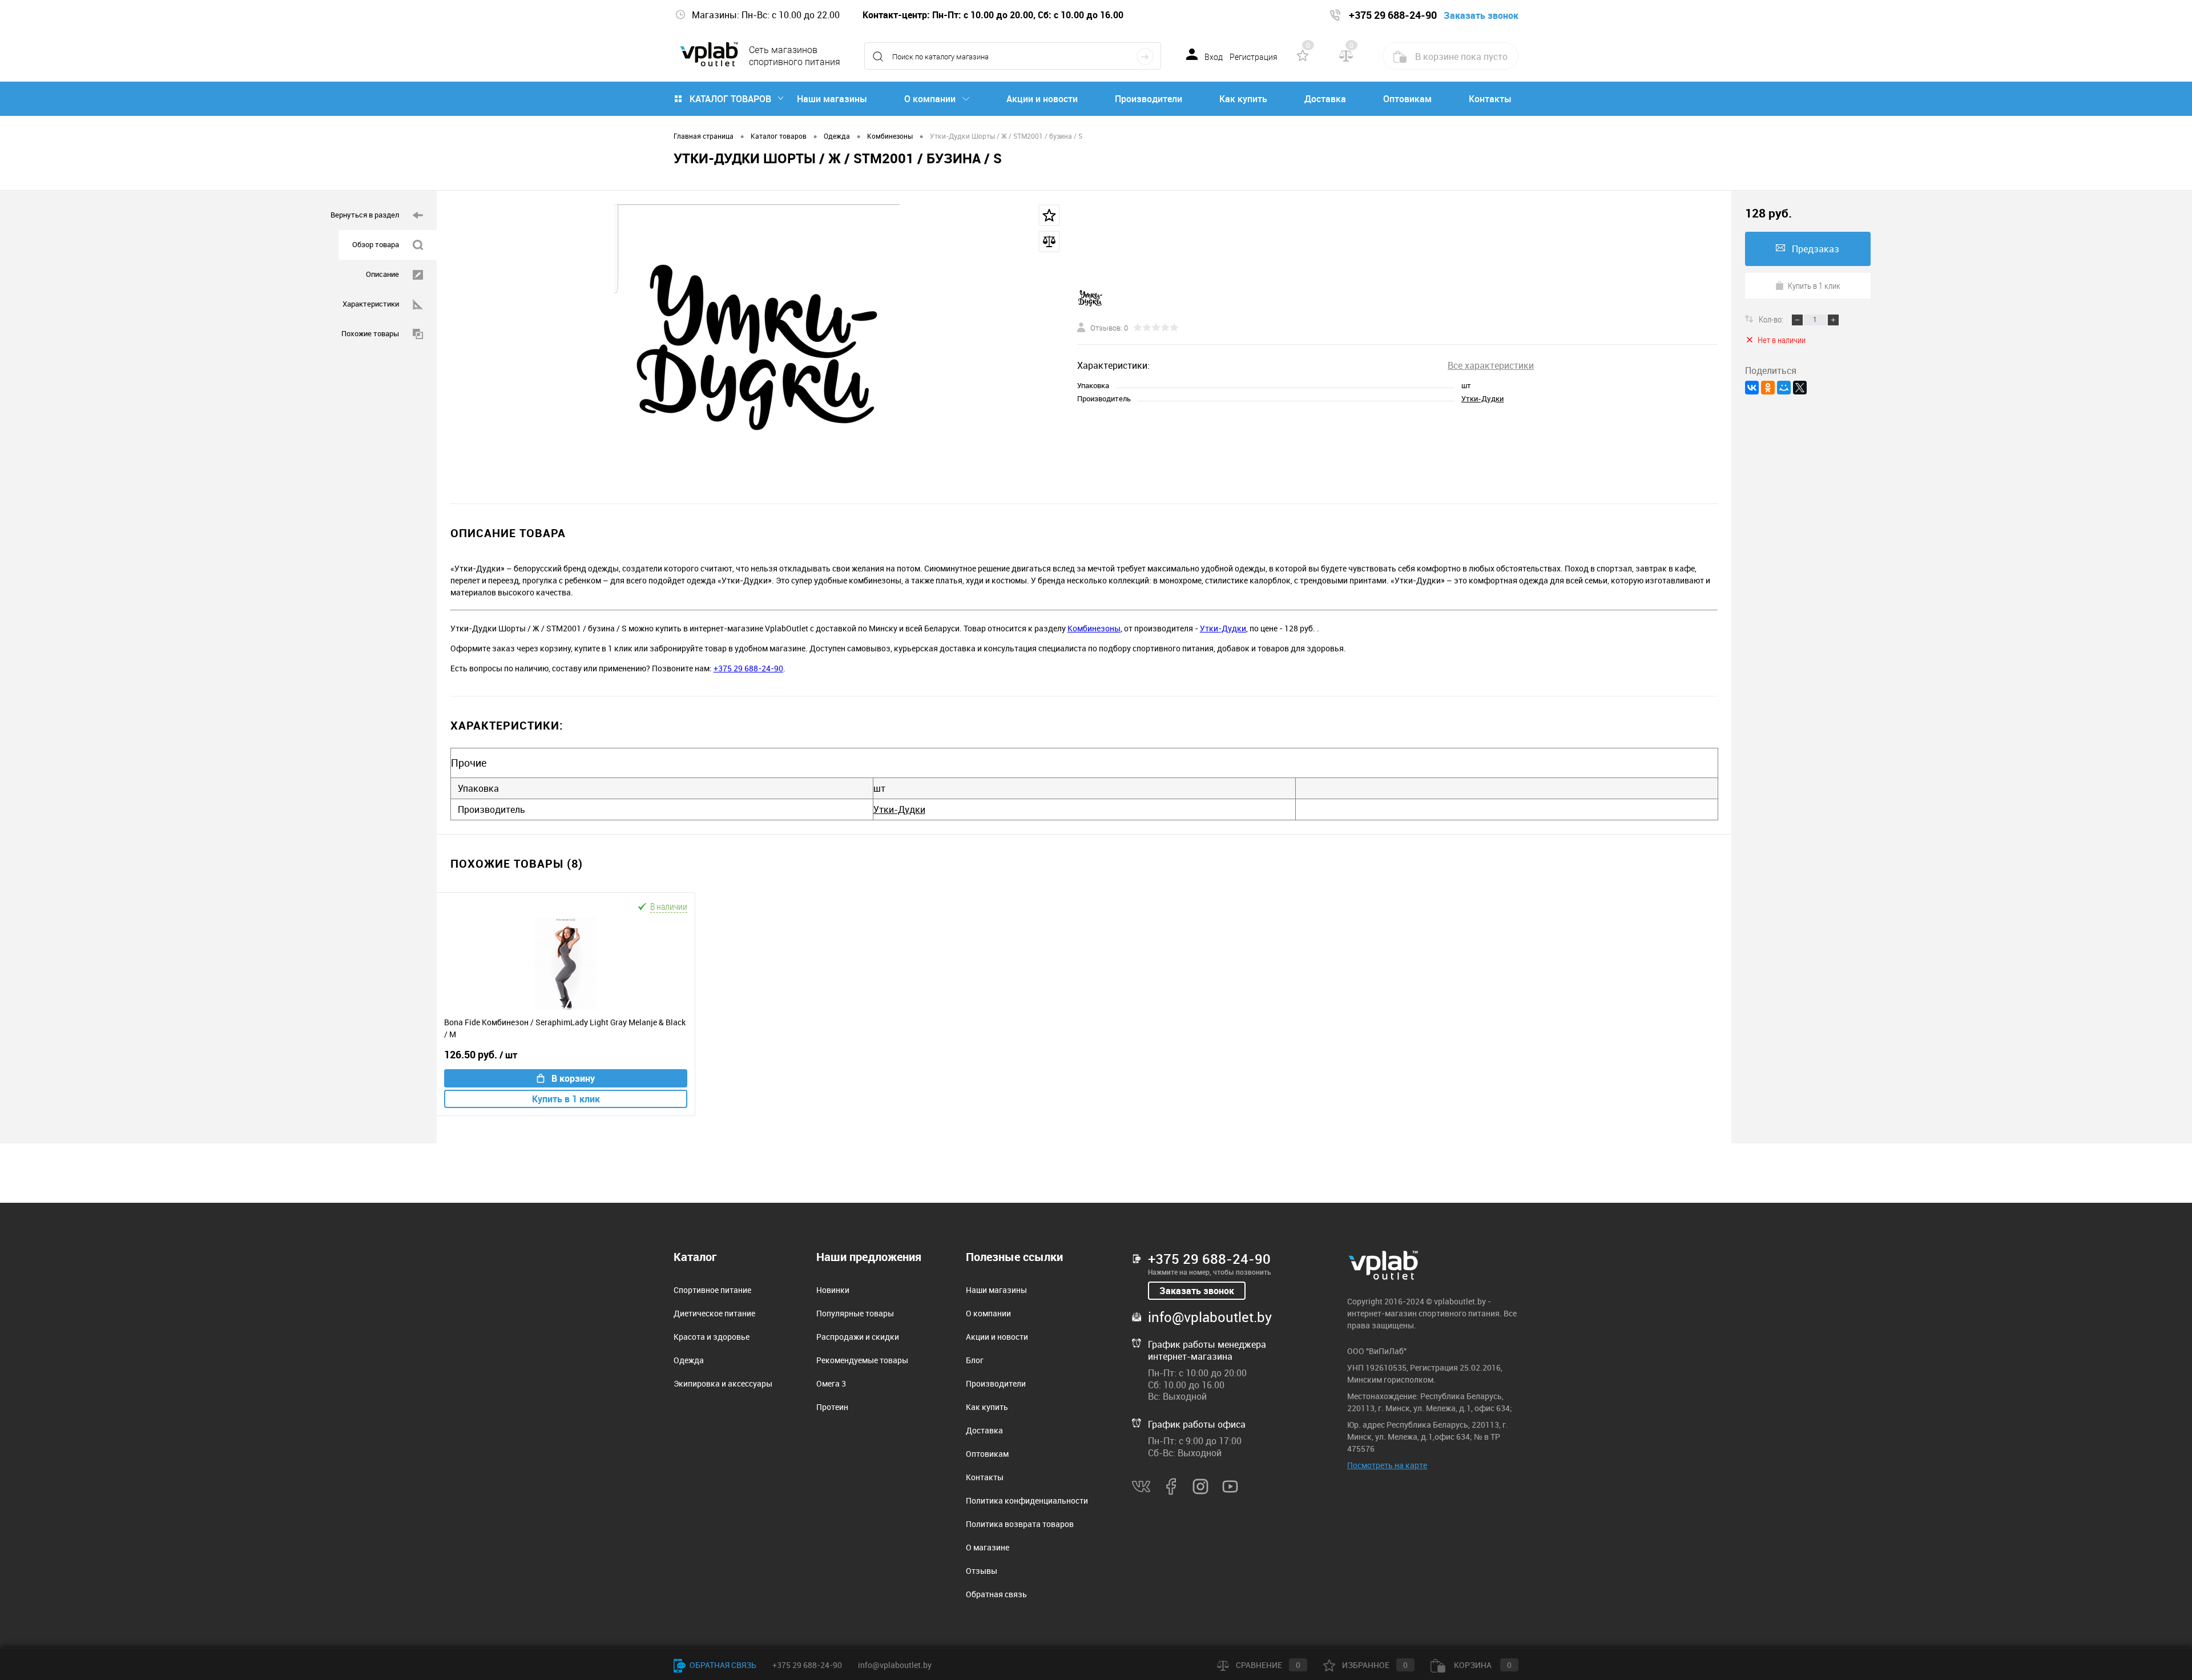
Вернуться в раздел (365, 215)
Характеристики (371, 304)
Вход (1214, 57)
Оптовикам (1407, 99)
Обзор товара (376, 244)
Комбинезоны (1094, 628)
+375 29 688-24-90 (748, 668)
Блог (975, 1360)
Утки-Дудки (1482, 398)
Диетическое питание (714, 1313)
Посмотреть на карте (1387, 1465)
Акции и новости (1042, 99)
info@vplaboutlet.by (1210, 1317)
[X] (1800, 388)
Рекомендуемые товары (862, 1360)
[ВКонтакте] (1752, 388)
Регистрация (1254, 57)
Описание (382, 274)
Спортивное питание (712, 1290)
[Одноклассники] (1768, 388)
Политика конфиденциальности (1027, 1500)
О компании (930, 99)
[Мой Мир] (1784, 388)
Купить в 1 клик (566, 1099)
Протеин (832, 1407)
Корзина (1482, 1665)
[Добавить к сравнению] (1049, 241)
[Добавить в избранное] (1049, 215)
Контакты (1490, 99)
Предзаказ (1816, 249)
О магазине (988, 1547)
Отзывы (982, 1571)
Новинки (833, 1290)
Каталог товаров (730, 99)
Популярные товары (855, 1313)
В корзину (573, 1078)
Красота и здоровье (712, 1337)
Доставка (1325, 99)
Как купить (1243, 99)
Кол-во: (1772, 319)
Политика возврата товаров (1020, 1524)
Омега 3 (831, 1383)
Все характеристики (1491, 365)
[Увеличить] (757, 347)
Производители (1149, 99)
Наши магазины (832, 99)
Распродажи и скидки (858, 1337)
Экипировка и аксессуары (723, 1383)
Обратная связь (996, 1594)
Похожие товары (370, 333)
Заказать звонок (1197, 1291)
